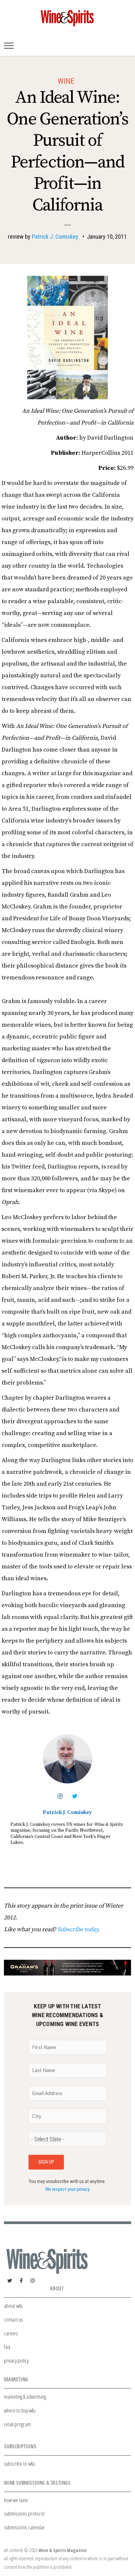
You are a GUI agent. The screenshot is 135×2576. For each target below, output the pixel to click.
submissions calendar (24, 2527)
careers (11, 2333)
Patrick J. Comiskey (55, 237)
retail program (17, 2424)
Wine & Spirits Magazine (62, 2550)
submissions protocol (24, 2513)
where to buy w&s (20, 2410)
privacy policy (16, 2360)
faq (7, 2347)
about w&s (13, 2306)
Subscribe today (78, 1929)
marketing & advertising (25, 2397)
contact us (13, 2319)
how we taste (16, 2500)
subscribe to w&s (19, 2464)
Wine (66, 81)
